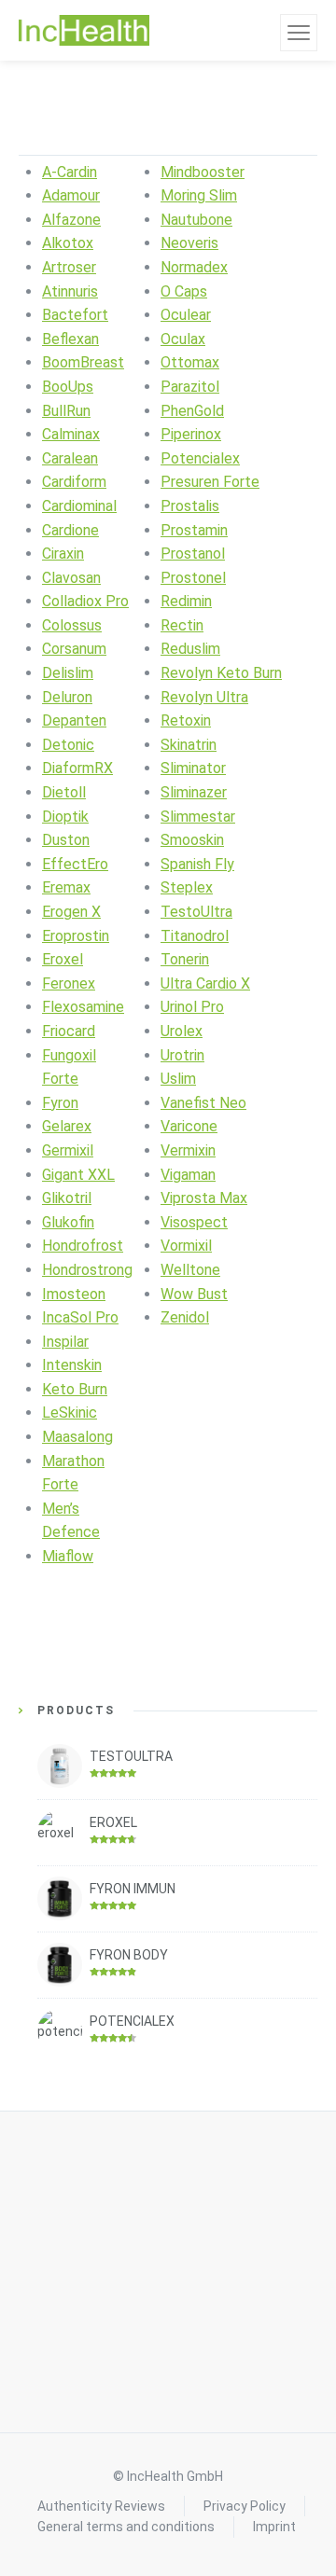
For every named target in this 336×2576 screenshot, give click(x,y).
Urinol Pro (192, 1007)
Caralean (70, 458)
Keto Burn (75, 1389)
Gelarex (67, 1126)
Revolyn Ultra (204, 697)
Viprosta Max (204, 1198)
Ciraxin (63, 554)
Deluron (67, 697)
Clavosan (71, 578)
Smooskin (192, 840)
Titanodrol (195, 936)
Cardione (70, 530)
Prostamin (194, 530)
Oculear (186, 315)
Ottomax (190, 362)
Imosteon (74, 1294)
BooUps (68, 387)
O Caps (184, 291)
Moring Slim (199, 195)
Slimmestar (198, 817)
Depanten (74, 720)
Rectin (182, 625)
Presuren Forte (210, 482)
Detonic (68, 745)
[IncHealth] (84, 31)
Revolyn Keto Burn (221, 673)
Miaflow (68, 1556)
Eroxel (63, 959)
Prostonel (193, 578)
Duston (66, 840)
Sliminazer (194, 792)
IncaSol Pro (80, 1317)
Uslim (178, 1079)
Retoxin (186, 720)
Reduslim (190, 649)
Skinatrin (189, 745)
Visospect (194, 1222)
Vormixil (186, 1246)
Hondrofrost (83, 1246)
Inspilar (65, 1342)
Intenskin (72, 1365)
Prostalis (190, 506)
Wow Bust (194, 1294)
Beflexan (70, 339)
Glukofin (68, 1222)
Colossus (72, 625)
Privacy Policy (245, 2506)
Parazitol (190, 387)
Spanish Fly (197, 864)
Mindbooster (203, 172)
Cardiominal (79, 506)
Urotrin (182, 1055)
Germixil (68, 1150)
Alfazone (71, 220)
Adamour (71, 195)
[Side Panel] (299, 33)
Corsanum (74, 649)
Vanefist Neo (203, 1103)
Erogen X (71, 912)
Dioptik (65, 817)
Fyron (60, 1103)
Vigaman (188, 1175)
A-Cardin (70, 172)
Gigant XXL (78, 1175)
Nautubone (196, 220)
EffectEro (75, 864)
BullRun (66, 411)
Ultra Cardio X (205, 983)
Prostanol (193, 554)
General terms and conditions (126, 2527)
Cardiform (74, 482)
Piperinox (191, 434)
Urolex (182, 1031)
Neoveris (189, 243)
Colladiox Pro (85, 601)
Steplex (187, 887)
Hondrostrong (87, 1270)
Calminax (71, 434)
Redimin (186, 601)
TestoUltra (196, 912)
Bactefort (75, 315)
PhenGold (192, 411)
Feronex (69, 983)
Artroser (69, 267)
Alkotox (68, 243)
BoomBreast (83, 362)
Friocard (69, 1031)
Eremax (66, 887)
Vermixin (188, 1150)
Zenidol (185, 1317)
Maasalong (77, 1437)
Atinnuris (70, 291)
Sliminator (193, 768)
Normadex (194, 267)
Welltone (190, 1270)
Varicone (189, 1126)
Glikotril (67, 1198)
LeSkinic (70, 1413)
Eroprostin (76, 936)
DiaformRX (77, 768)
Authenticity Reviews (101, 2506)
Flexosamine (83, 1007)
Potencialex (200, 458)
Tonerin (185, 959)
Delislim (68, 673)
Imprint (274, 2527)
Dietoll (64, 792)
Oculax (183, 339)
